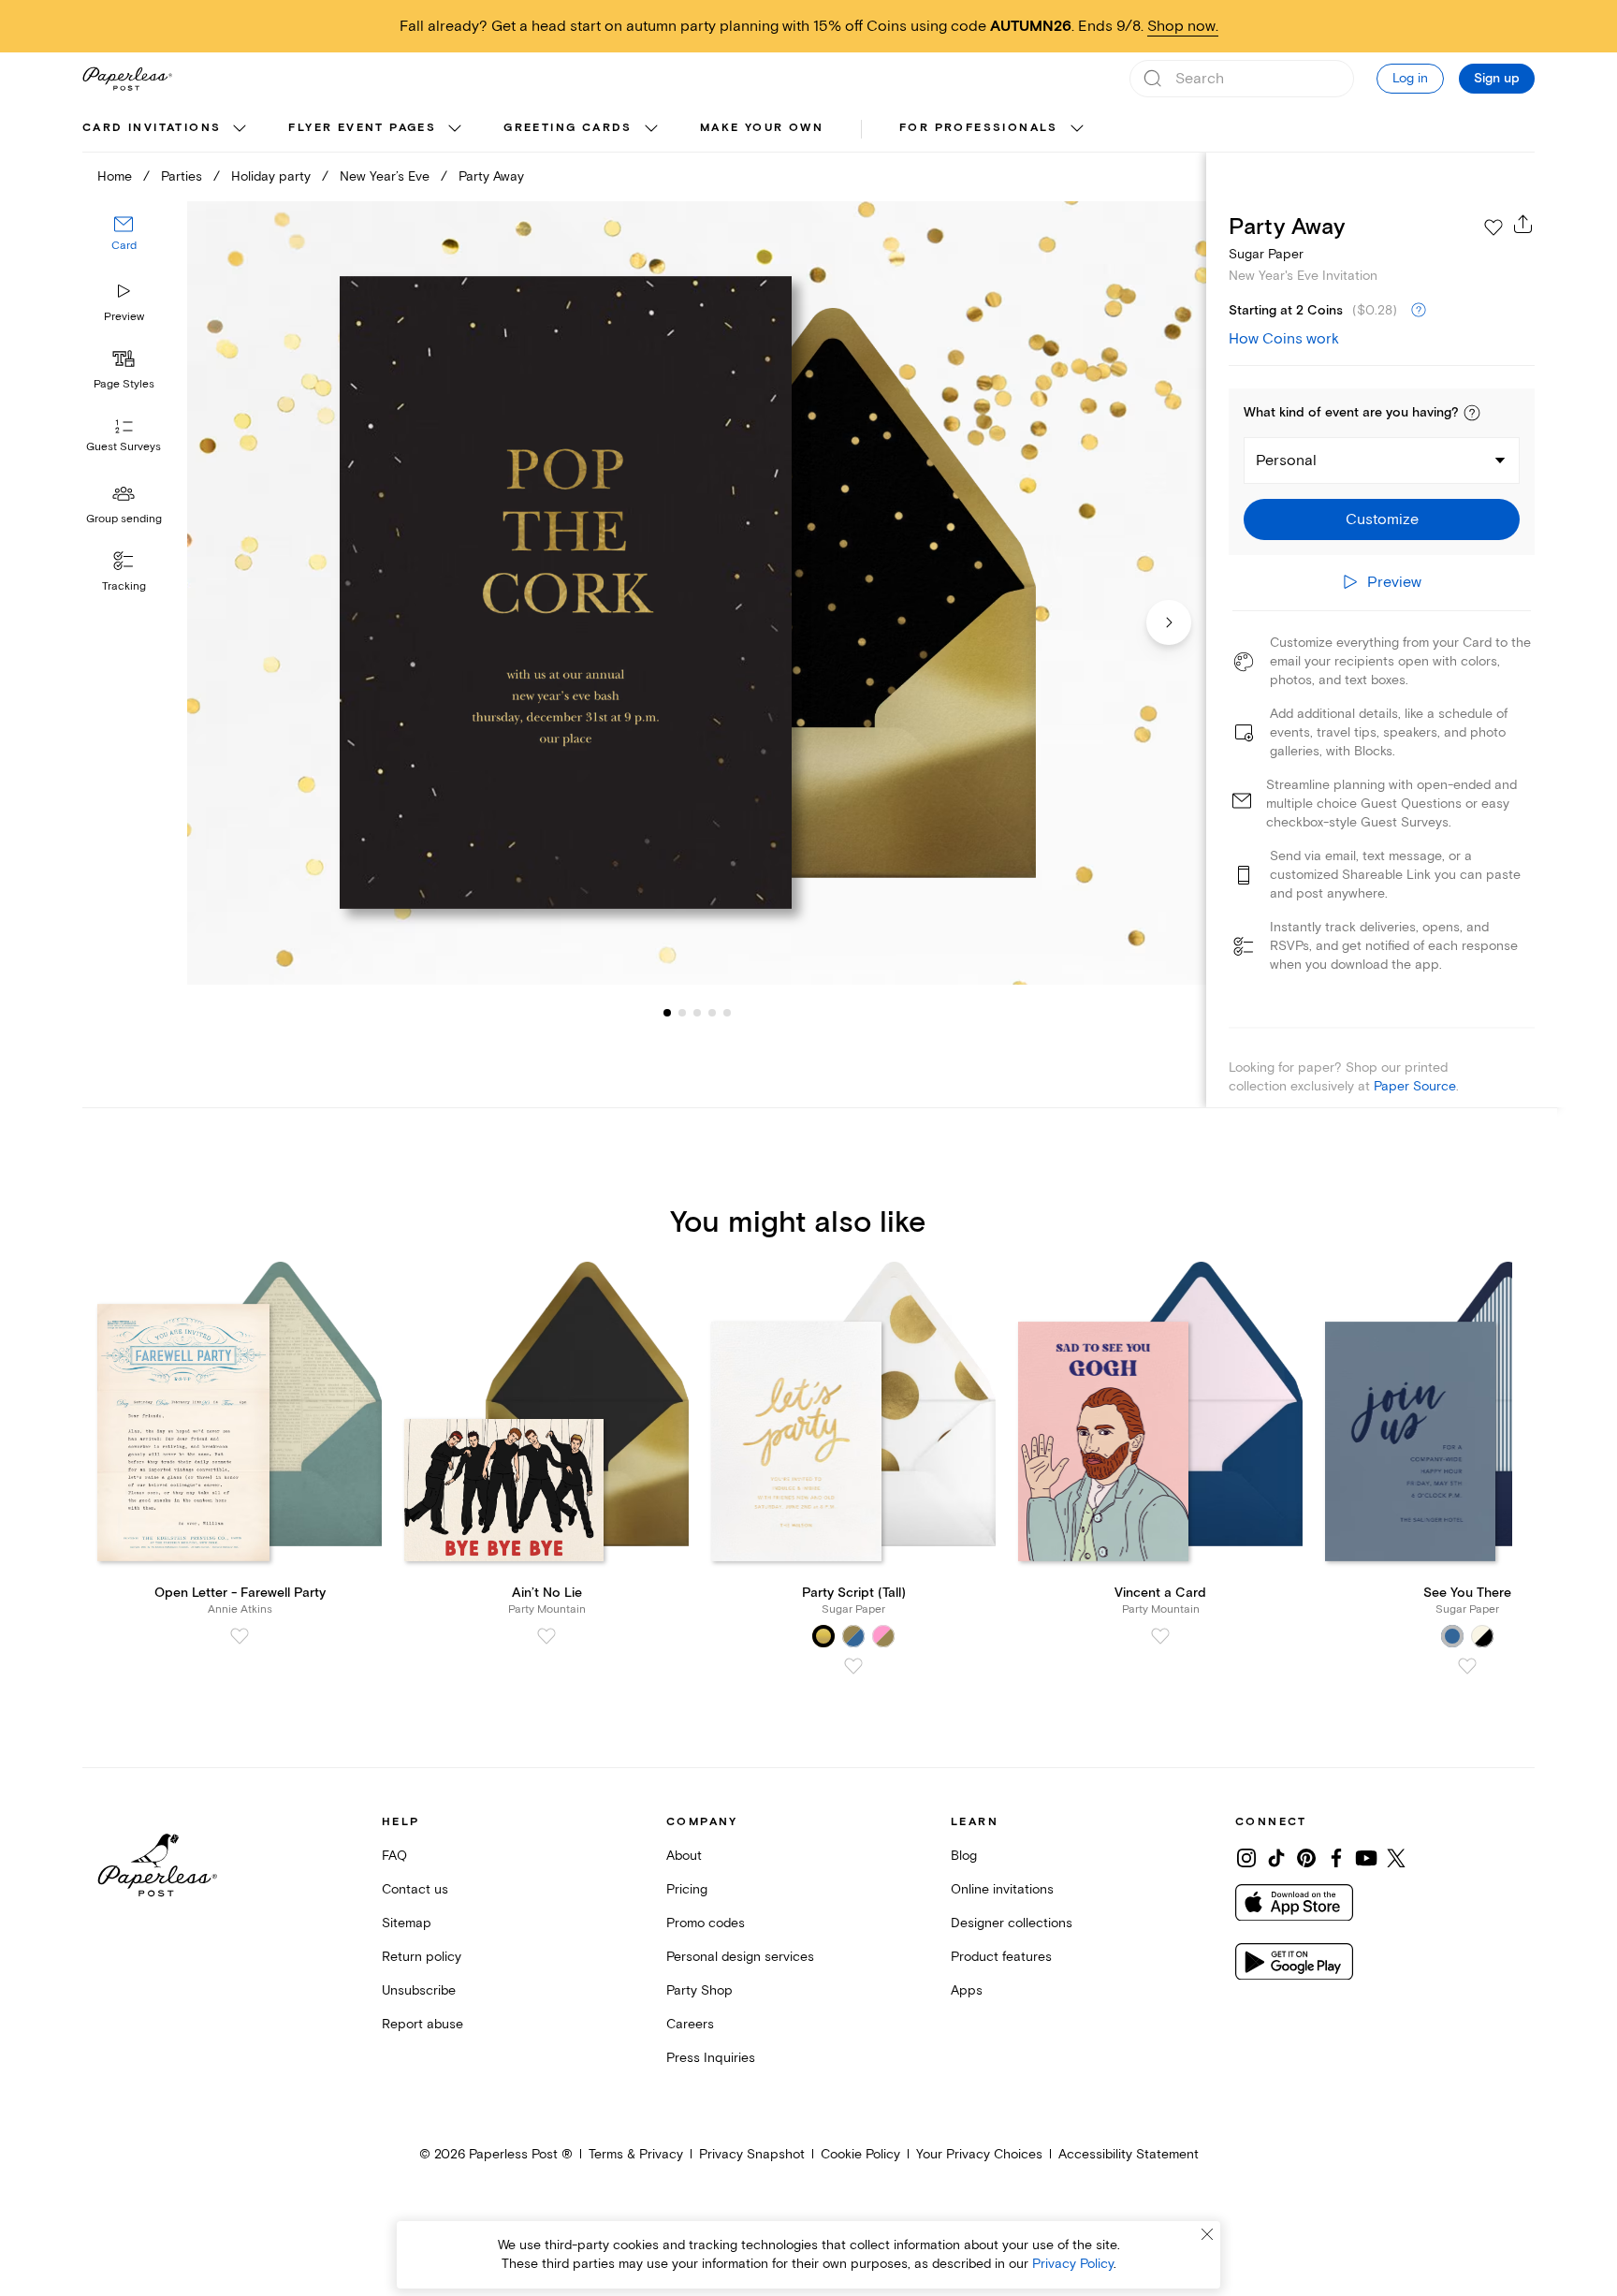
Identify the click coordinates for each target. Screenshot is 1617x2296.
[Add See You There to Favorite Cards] (1467, 1666)
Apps (967, 1990)
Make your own (762, 128)
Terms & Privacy (636, 2154)
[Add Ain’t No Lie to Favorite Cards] (546, 1636)
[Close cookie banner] (1207, 2234)
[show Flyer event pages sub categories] (455, 129)
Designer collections (1012, 1923)
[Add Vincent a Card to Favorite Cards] (1160, 1636)
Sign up (1497, 79)
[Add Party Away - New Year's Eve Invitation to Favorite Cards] (1493, 227)
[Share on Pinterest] (1306, 1858)
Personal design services (740, 1957)
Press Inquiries (711, 2058)
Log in (1410, 78)
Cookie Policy (860, 2154)
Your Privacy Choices (979, 2154)
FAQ (394, 1856)
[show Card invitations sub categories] (240, 129)
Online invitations (1002, 1889)
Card (124, 247)
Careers (690, 2024)
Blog (964, 1856)
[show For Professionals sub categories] (1077, 129)
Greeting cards (568, 128)
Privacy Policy (1073, 2264)
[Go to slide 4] (697, 1013)
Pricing (687, 1889)
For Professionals (979, 128)
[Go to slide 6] (727, 1013)
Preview (124, 317)
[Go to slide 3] (682, 1013)
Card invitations (152, 128)
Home (115, 176)
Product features (1001, 1957)
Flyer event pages (362, 128)
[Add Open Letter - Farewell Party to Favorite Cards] (240, 1636)
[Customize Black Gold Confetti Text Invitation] (696, 593)
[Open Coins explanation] (1419, 311)
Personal (1286, 461)
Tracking (124, 586)
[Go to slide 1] (667, 1013)
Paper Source (1415, 1086)
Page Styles (124, 384)
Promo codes (706, 1923)
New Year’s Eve (385, 176)
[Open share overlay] (1523, 224)
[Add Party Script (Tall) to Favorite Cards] (853, 1666)
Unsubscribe (419, 1990)
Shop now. (1183, 26)
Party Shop (699, 1990)
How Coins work (1284, 339)
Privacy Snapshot (752, 2154)
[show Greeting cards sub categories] (651, 129)
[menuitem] (167, 129)
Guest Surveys (124, 448)
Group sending (124, 519)
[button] (1472, 413)
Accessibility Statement (1129, 2154)
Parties (182, 176)
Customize (1382, 519)
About (684, 1856)
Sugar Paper (1266, 254)
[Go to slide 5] (712, 1013)
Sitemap (407, 1923)
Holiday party (271, 176)
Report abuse (422, 2024)
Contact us (415, 1889)
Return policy (422, 1957)
